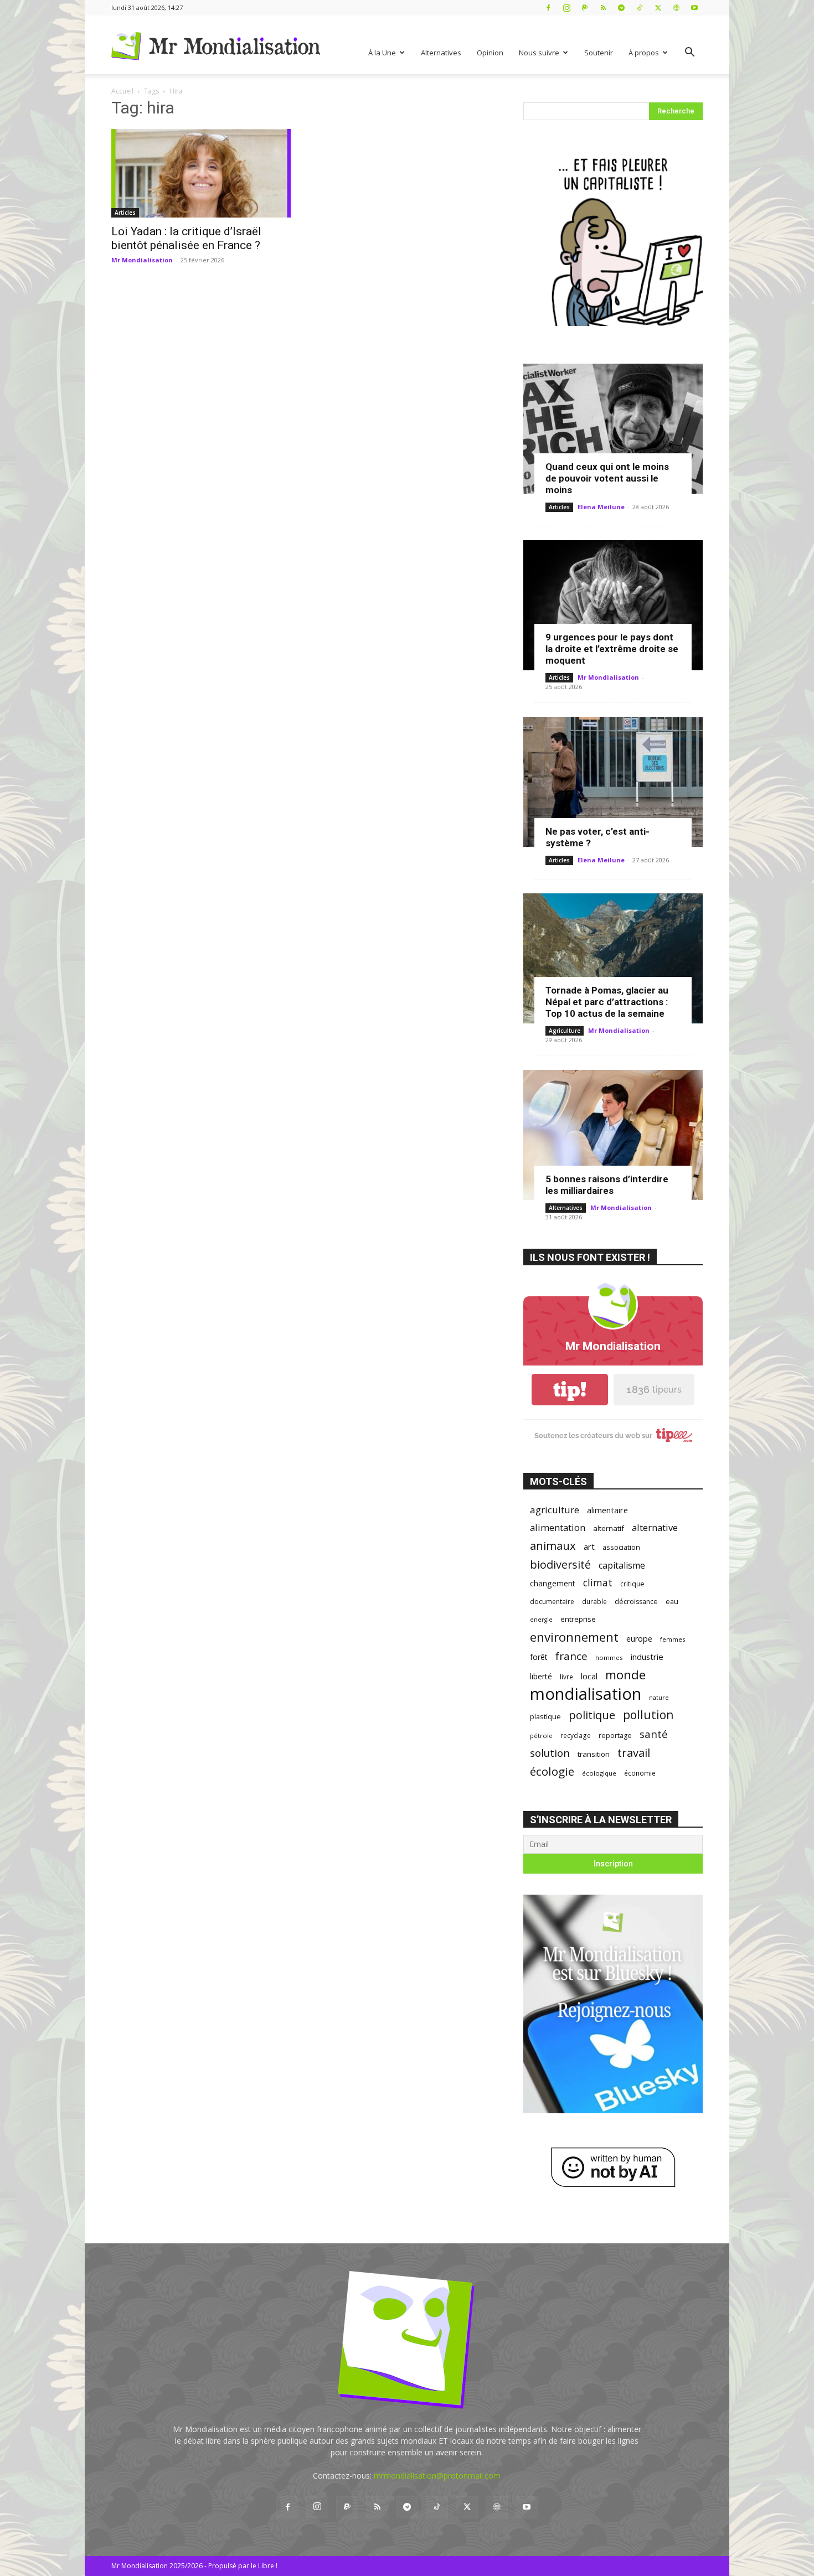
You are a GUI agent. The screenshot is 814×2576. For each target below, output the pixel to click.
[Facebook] (548, 7)
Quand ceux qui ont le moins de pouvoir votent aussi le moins (607, 478)
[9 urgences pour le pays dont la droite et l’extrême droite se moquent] (613, 605)
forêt (539, 1657)
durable (594, 1601)
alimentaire (607, 1510)
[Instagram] (566, 7)
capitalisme (622, 1566)
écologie (552, 1771)
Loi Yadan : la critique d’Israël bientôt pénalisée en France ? (186, 238)
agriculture (555, 1510)
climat (598, 1583)
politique (592, 1715)
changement (553, 1583)
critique (632, 1584)
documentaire (552, 1602)
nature (659, 1697)
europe (639, 1639)
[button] (689, 53)
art (589, 1546)
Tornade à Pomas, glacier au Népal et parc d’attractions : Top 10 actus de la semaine (607, 1002)
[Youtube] (694, 7)
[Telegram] (621, 7)
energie (541, 1620)
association (621, 1547)
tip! (570, 1390)
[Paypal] (585, 7)
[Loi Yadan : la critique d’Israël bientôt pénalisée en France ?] (201, 173)
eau (672, 1602)
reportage (615, 1736)
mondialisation (586, 1694)
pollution (648, 1714)
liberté (541, 1676)
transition (594, 1754)
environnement (574, 1637)
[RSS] (603, 7)
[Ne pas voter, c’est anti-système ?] (613, 782)
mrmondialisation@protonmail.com (437, 2476)
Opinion (490, 53)
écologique (599, 1773)
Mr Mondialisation (142, 260)
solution (550, 1753)
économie (640, 1773)
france (571, 1656)
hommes (609, 1657)
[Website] (676, 7)
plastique (545, 1716)
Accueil (122, 91)
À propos (644, 53)
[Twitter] (658, 7)
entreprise (578, 1619)
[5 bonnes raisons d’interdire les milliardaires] (613, 1135)
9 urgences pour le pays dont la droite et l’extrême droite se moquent (612, 649)
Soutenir (599, 53)
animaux (553, 1546)
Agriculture (565, 1031)
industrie (647, 1657)
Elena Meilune (601, 507)
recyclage (576, 1735)
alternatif (609, 1528)
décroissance (636, 1602)
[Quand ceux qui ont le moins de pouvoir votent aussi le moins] (613, 429)
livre (566, 1677)
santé (654, 1734)
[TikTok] (640, 7)
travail (634, 1753)
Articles (125, 213)
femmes (673, 1639)
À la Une (382, 53)
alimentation (558, 1527)
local (589, 1676)
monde (625, 1675)
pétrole (541, 1736)
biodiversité (560, 1564)
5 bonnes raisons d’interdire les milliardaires (607, 1185)
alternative (655, 1527)
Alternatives (441, 53)
